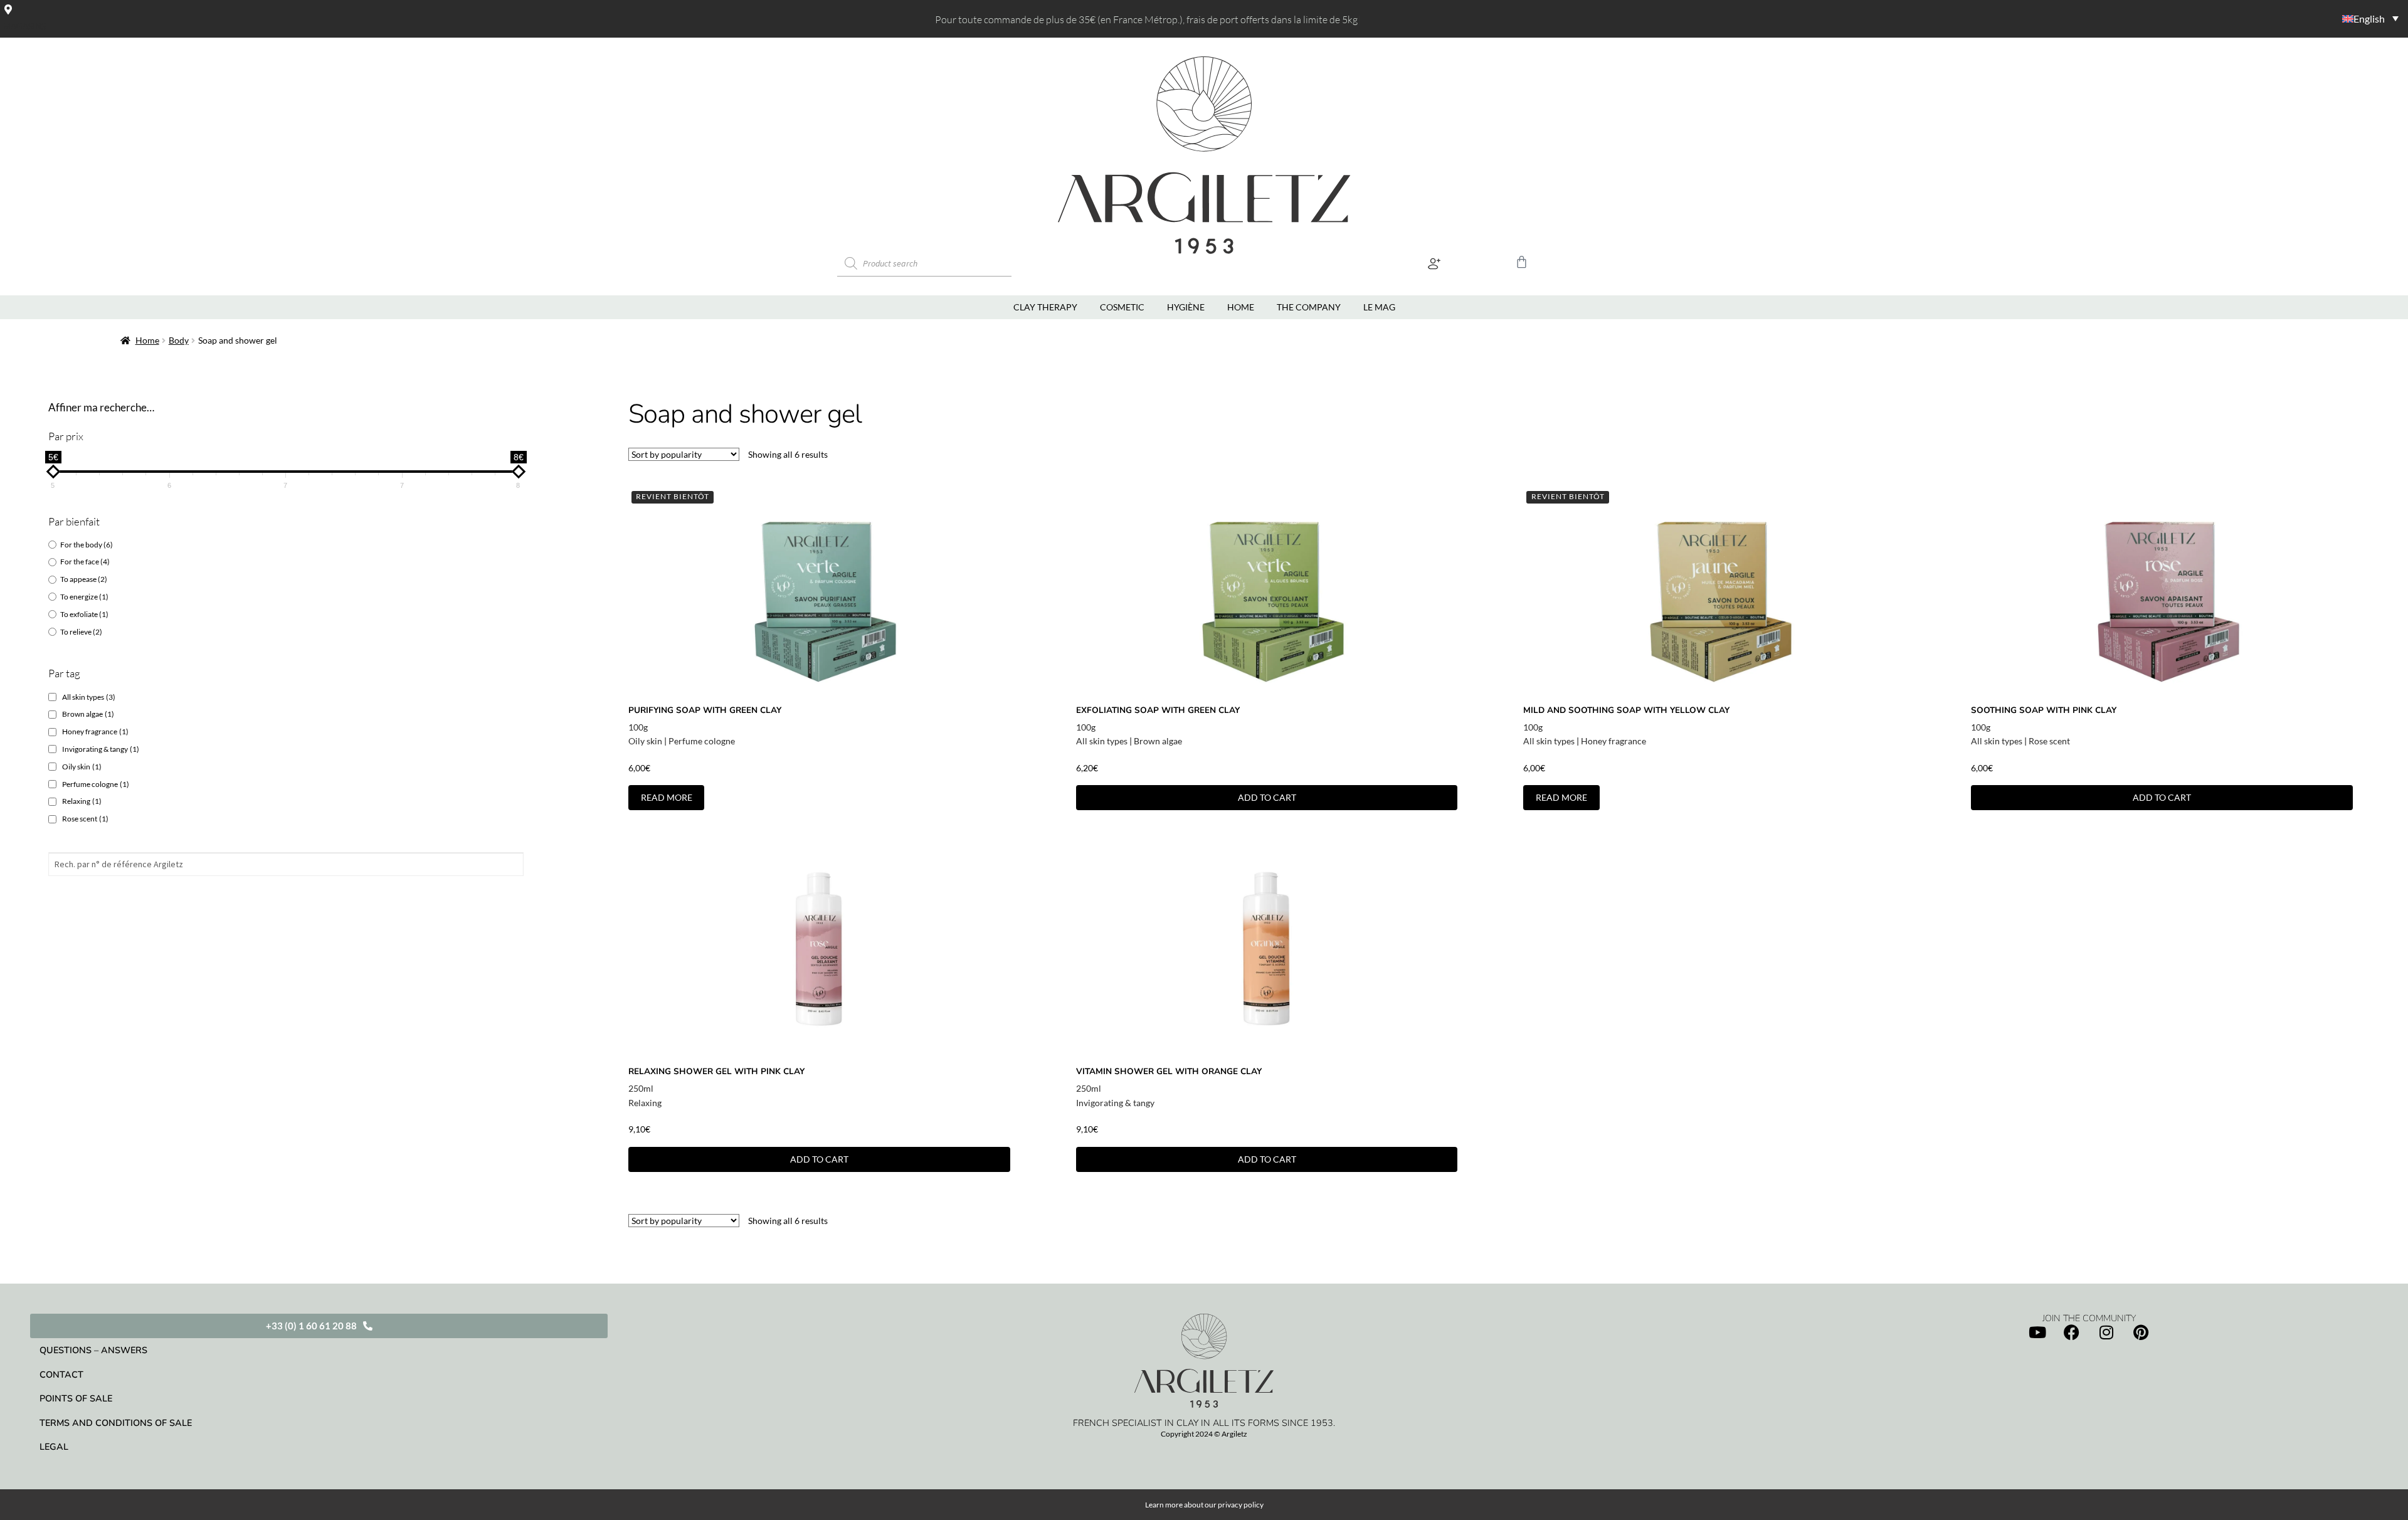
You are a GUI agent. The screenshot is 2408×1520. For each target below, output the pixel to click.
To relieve (81, 632)
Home (147, 340)
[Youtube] (2037, 1333)
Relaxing (82, 801)
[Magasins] (8, 9)
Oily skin (82, 767)
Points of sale (76, 1398)
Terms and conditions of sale (116, 1423)
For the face (85, 562)
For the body (87, 545)
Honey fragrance (95, 731)
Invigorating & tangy (101, 749)
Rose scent (85, 819)
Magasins (24, 26)
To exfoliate (84, 614)
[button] (1434, 264)
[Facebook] (2072, 1333)
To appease (84, 579)
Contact (61, 1375)
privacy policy (1241, 1505)
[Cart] (1522, 262)
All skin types (89, 697)
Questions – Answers (93, 1350)
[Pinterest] (2141, 1333)
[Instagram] (2106, 1333)
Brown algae (88, 714)
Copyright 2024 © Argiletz (1204, 1434)
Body (179, 340)
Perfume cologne (96, 784)
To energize (84, 597)
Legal (54, 1447)
